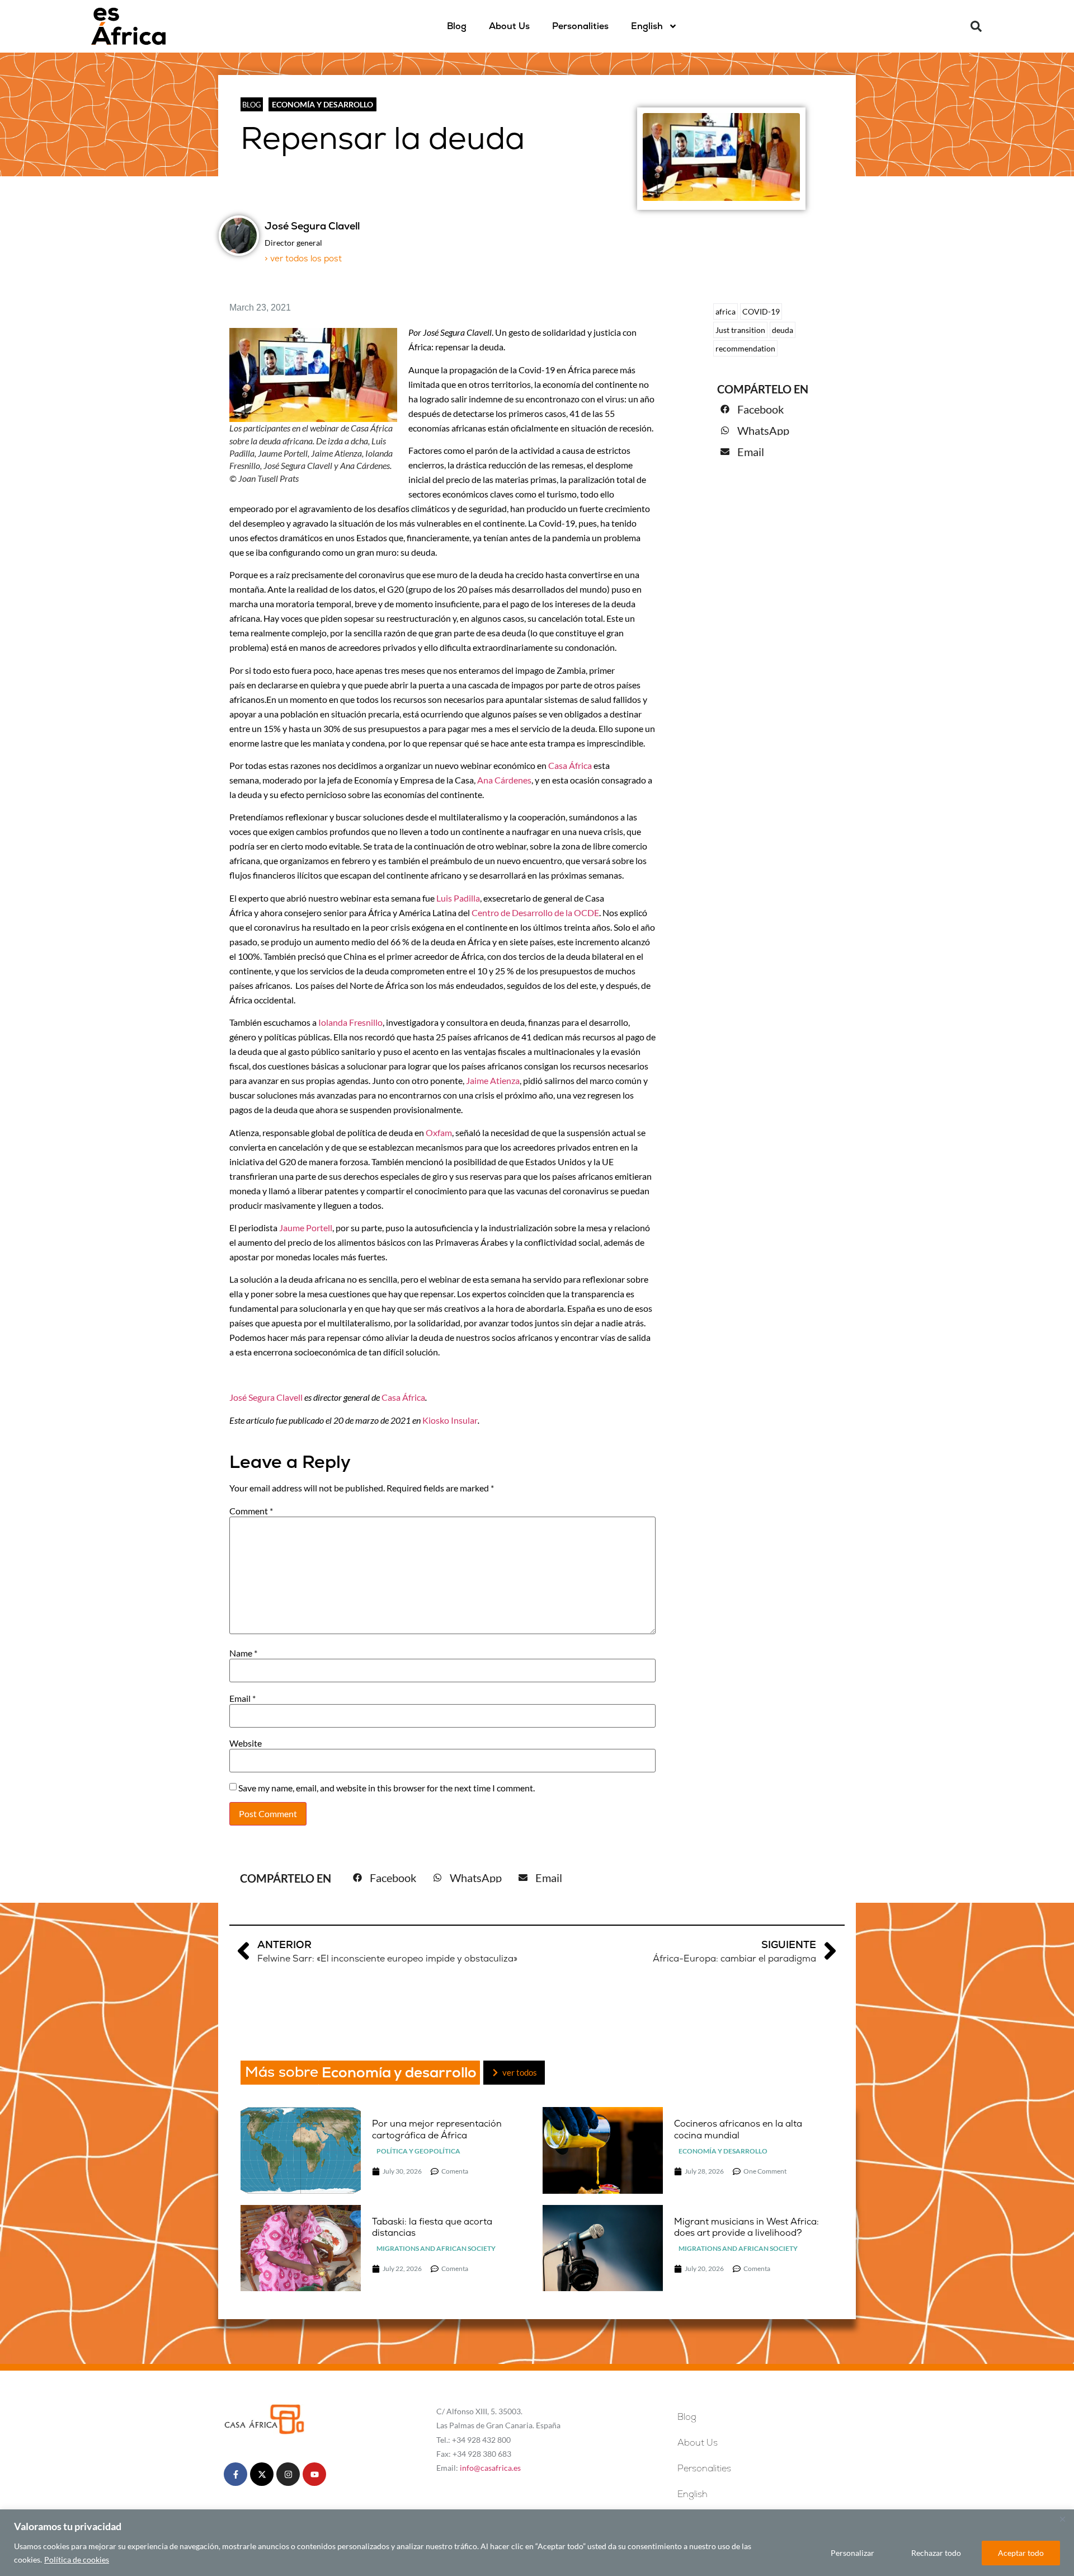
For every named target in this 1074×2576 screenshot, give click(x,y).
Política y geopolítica (418, 2151)
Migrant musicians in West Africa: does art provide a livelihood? (746, 2227)
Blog (457, 26)
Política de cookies (77, 2559)
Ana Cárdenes (504, 780)
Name (243, 1653)
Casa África (570, 765)
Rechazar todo (936, 2553)
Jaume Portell (306, 1228)
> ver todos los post (303, 258)
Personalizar (852, 2553)
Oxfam (439, 1132)
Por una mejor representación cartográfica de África (437, 2129)
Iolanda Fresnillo (350, 1022)
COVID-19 (761, 311)
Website (246, 1743)
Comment (251, 1511)
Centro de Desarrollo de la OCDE (535, 912)
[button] (976, 26)
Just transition (740, 330)
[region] (537, 2543)
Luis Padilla (458, 898)
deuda (783, 330)
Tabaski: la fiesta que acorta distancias (432, 2227)
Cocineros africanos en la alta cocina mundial (738, 2129)
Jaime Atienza (493, 1080)
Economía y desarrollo (322, 104)
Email (242, 1698)
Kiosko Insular (450, 1420)
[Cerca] (1062, 2519)
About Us (509, 26)
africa (726, 311)
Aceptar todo (1021, 2553)
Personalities (580, 26)
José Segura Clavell (266, 1397)
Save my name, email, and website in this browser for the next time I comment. (387, 1788)
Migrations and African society (436, 2248)
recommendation (745, 348)
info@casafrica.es (490, 2468)
